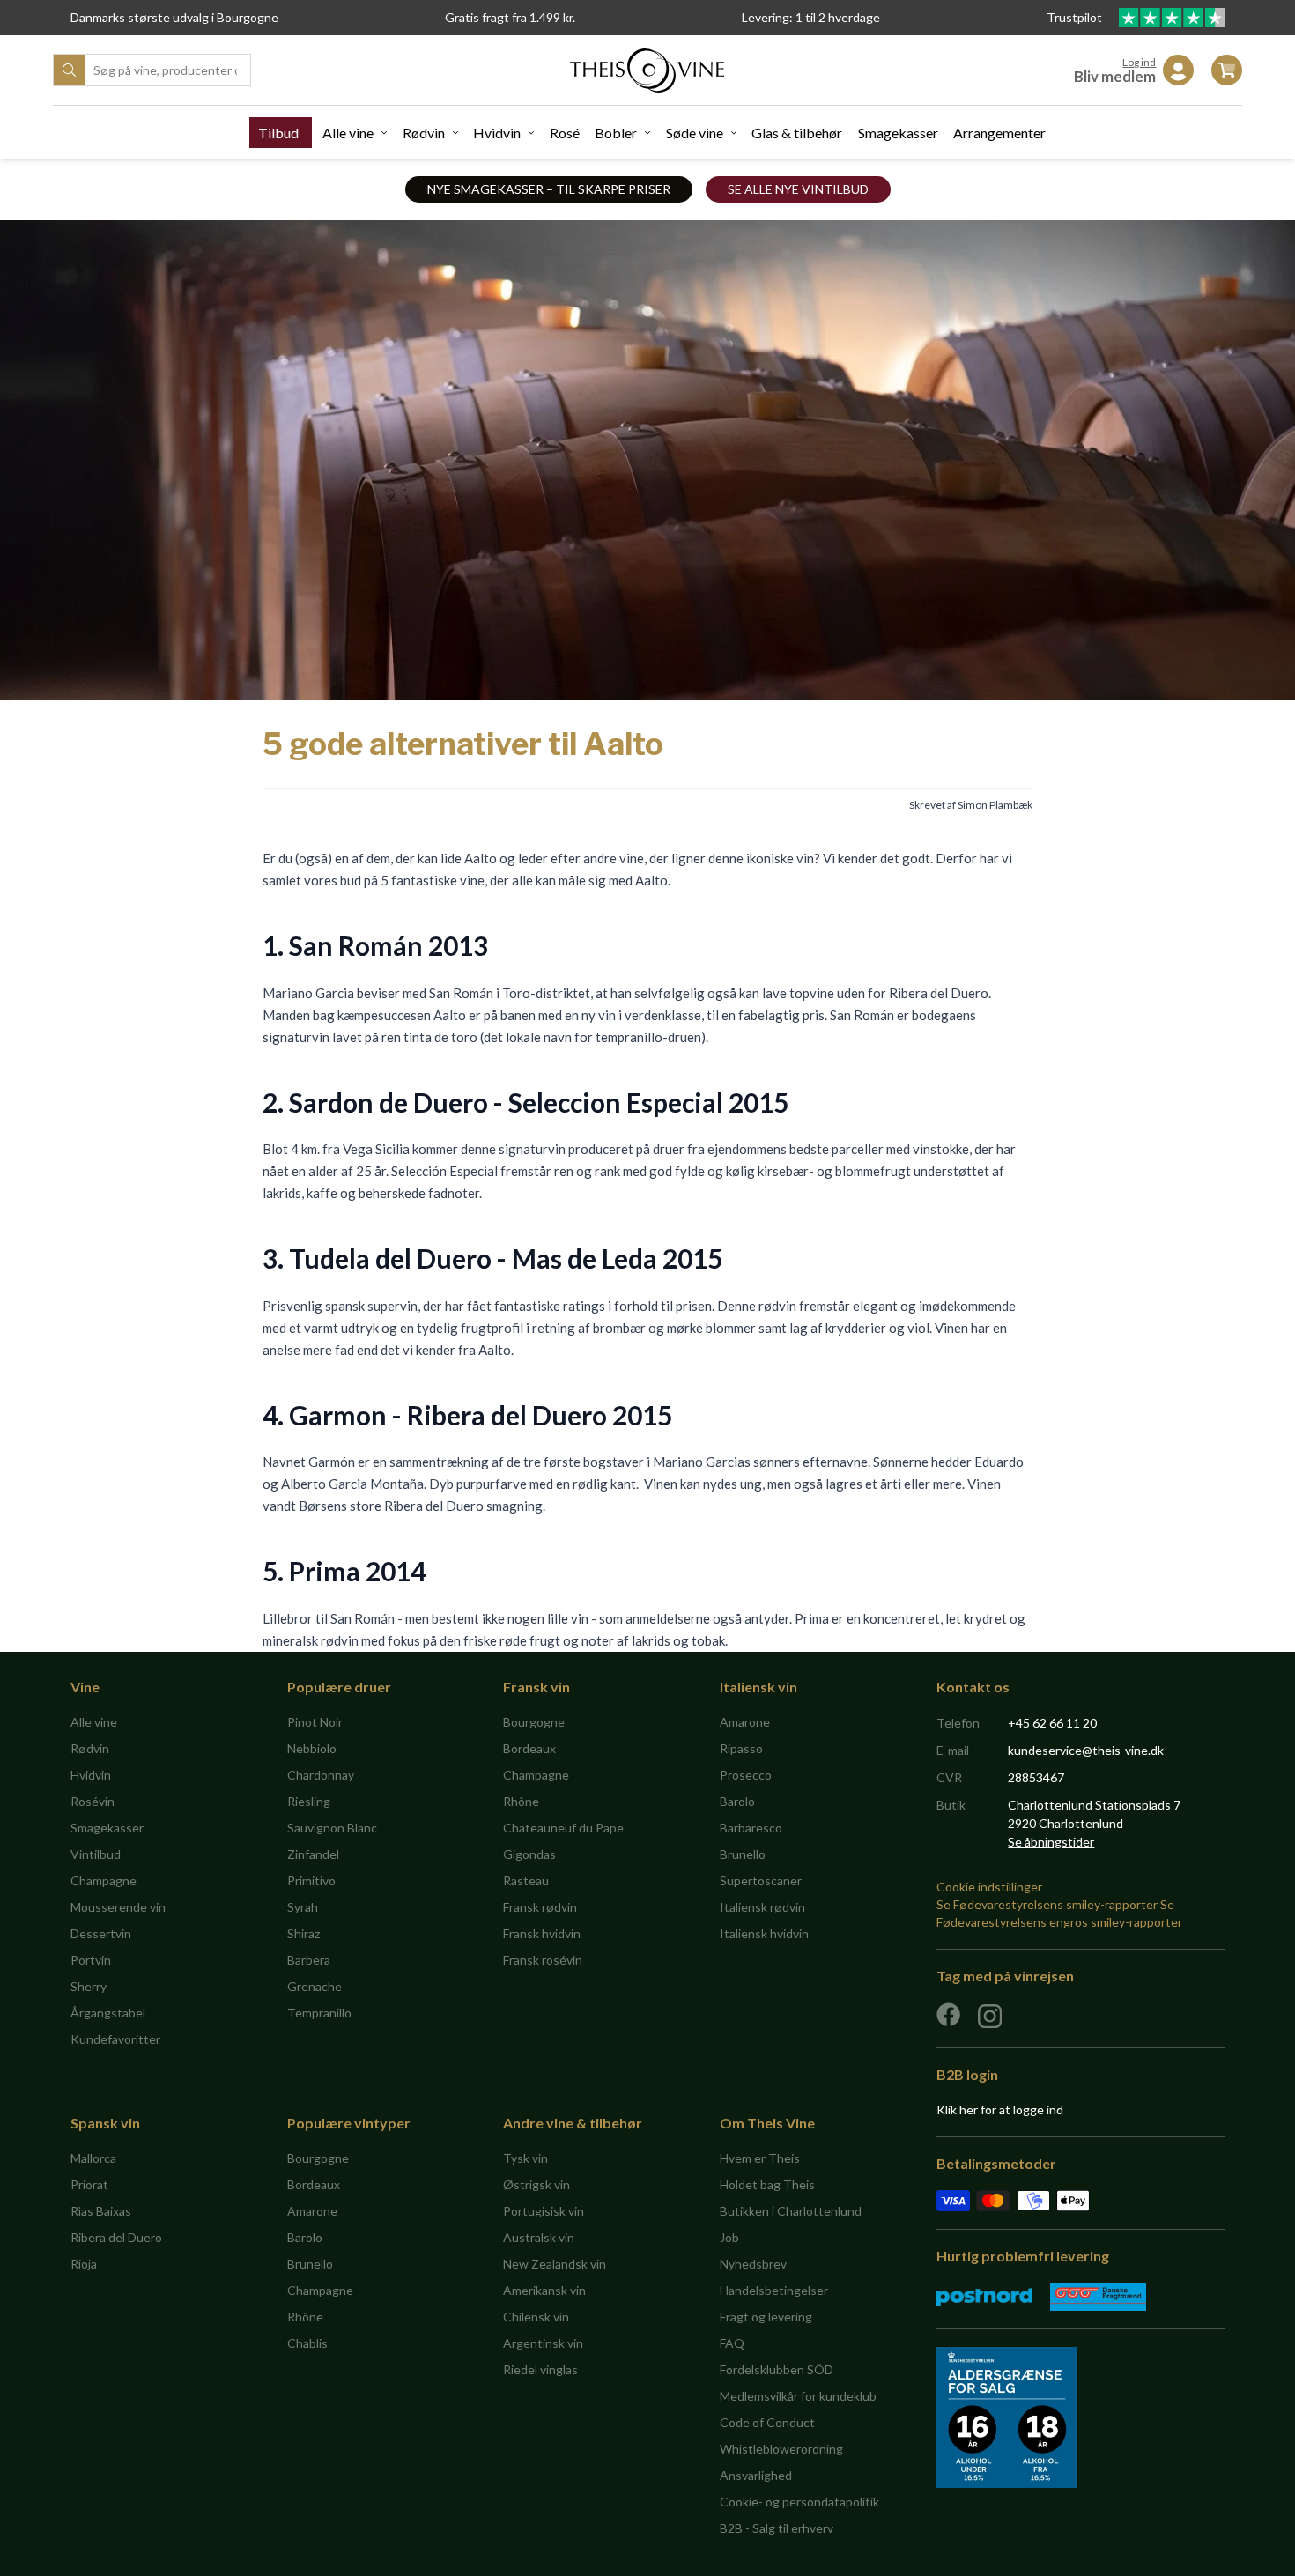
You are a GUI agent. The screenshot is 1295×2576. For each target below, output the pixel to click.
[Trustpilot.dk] (1172, 18)
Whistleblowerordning (781, 2449)
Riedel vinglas (540, 2369)
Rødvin (424, 133)
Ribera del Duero (116, 2237)
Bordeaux (529, 1748)
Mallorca (93, 2158)
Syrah (303, 1907)
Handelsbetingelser (774, 2290)
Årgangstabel (108, 2013)
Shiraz (303, 1933)
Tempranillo (319, 2013)
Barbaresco (751, 1828)
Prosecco (746, 1775)
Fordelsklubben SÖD (777, 2369)
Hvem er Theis (760, 2158)
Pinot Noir (315, 1722)
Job (729, 2237)
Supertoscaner (761, 1880)
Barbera (309, 1960)
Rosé (565, 133)
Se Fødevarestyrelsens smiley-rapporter (1047, 1904)
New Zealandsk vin (555, 2264)
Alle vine (348, 133)
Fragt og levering (766, 2317)
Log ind (1139, 62)
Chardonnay (321, 1775)
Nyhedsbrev (753, 2264)
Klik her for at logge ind (1000, 2110)
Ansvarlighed (756, 2475)
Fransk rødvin (540, 1907)
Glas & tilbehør (797, 133)
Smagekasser (898, 133)
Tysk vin (525, 2158)
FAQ (732, 2343)
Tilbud (278, 133)
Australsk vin (539, 2237)
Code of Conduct (767, 2422)
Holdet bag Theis (767, 2184)
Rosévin (92, 1801)
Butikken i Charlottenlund (791, 2211)
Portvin (91, 1960)
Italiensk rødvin (762, 1907)
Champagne (104, 1880)
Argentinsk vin (543, 2343)
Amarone (745, 1722)
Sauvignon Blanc (332, 1828)
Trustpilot (1076, 17)
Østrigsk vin (536, 2184)
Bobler (616, 133)
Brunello (743, 1854)
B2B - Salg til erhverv (777, 2528)
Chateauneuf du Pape (563, 1828)
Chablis (307, 2343)
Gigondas (529, 1854)
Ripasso (741, 1748)
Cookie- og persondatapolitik (799, 2502)
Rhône (521, 1801)
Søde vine (695, 133)
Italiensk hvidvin (764, 1933)
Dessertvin (101, 1933)
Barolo (737, 1801)
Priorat (89, 2184)
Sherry (89, 1986)
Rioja (84, 2264)
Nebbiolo (312, 1748)
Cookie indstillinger (989, 1887)
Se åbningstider (1051, 1842)
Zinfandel (313, 1854)
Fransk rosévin (543, 1960)
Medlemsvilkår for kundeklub (798, 2396)
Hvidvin (497, 133)
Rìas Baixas (101, 2211)
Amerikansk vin (544, 2290)
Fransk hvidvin (542, 1933)
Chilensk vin (536, 2317)
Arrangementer (999, 133)
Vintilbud (96, 1854)
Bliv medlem (1115, 76)
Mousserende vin (118, 1907)
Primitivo (311, 1880)
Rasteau (526, 1880)
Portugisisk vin (544, 2211)
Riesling (309, 1801)
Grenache (314, 1986)
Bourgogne (534, 1722)
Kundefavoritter (115, 2039)
